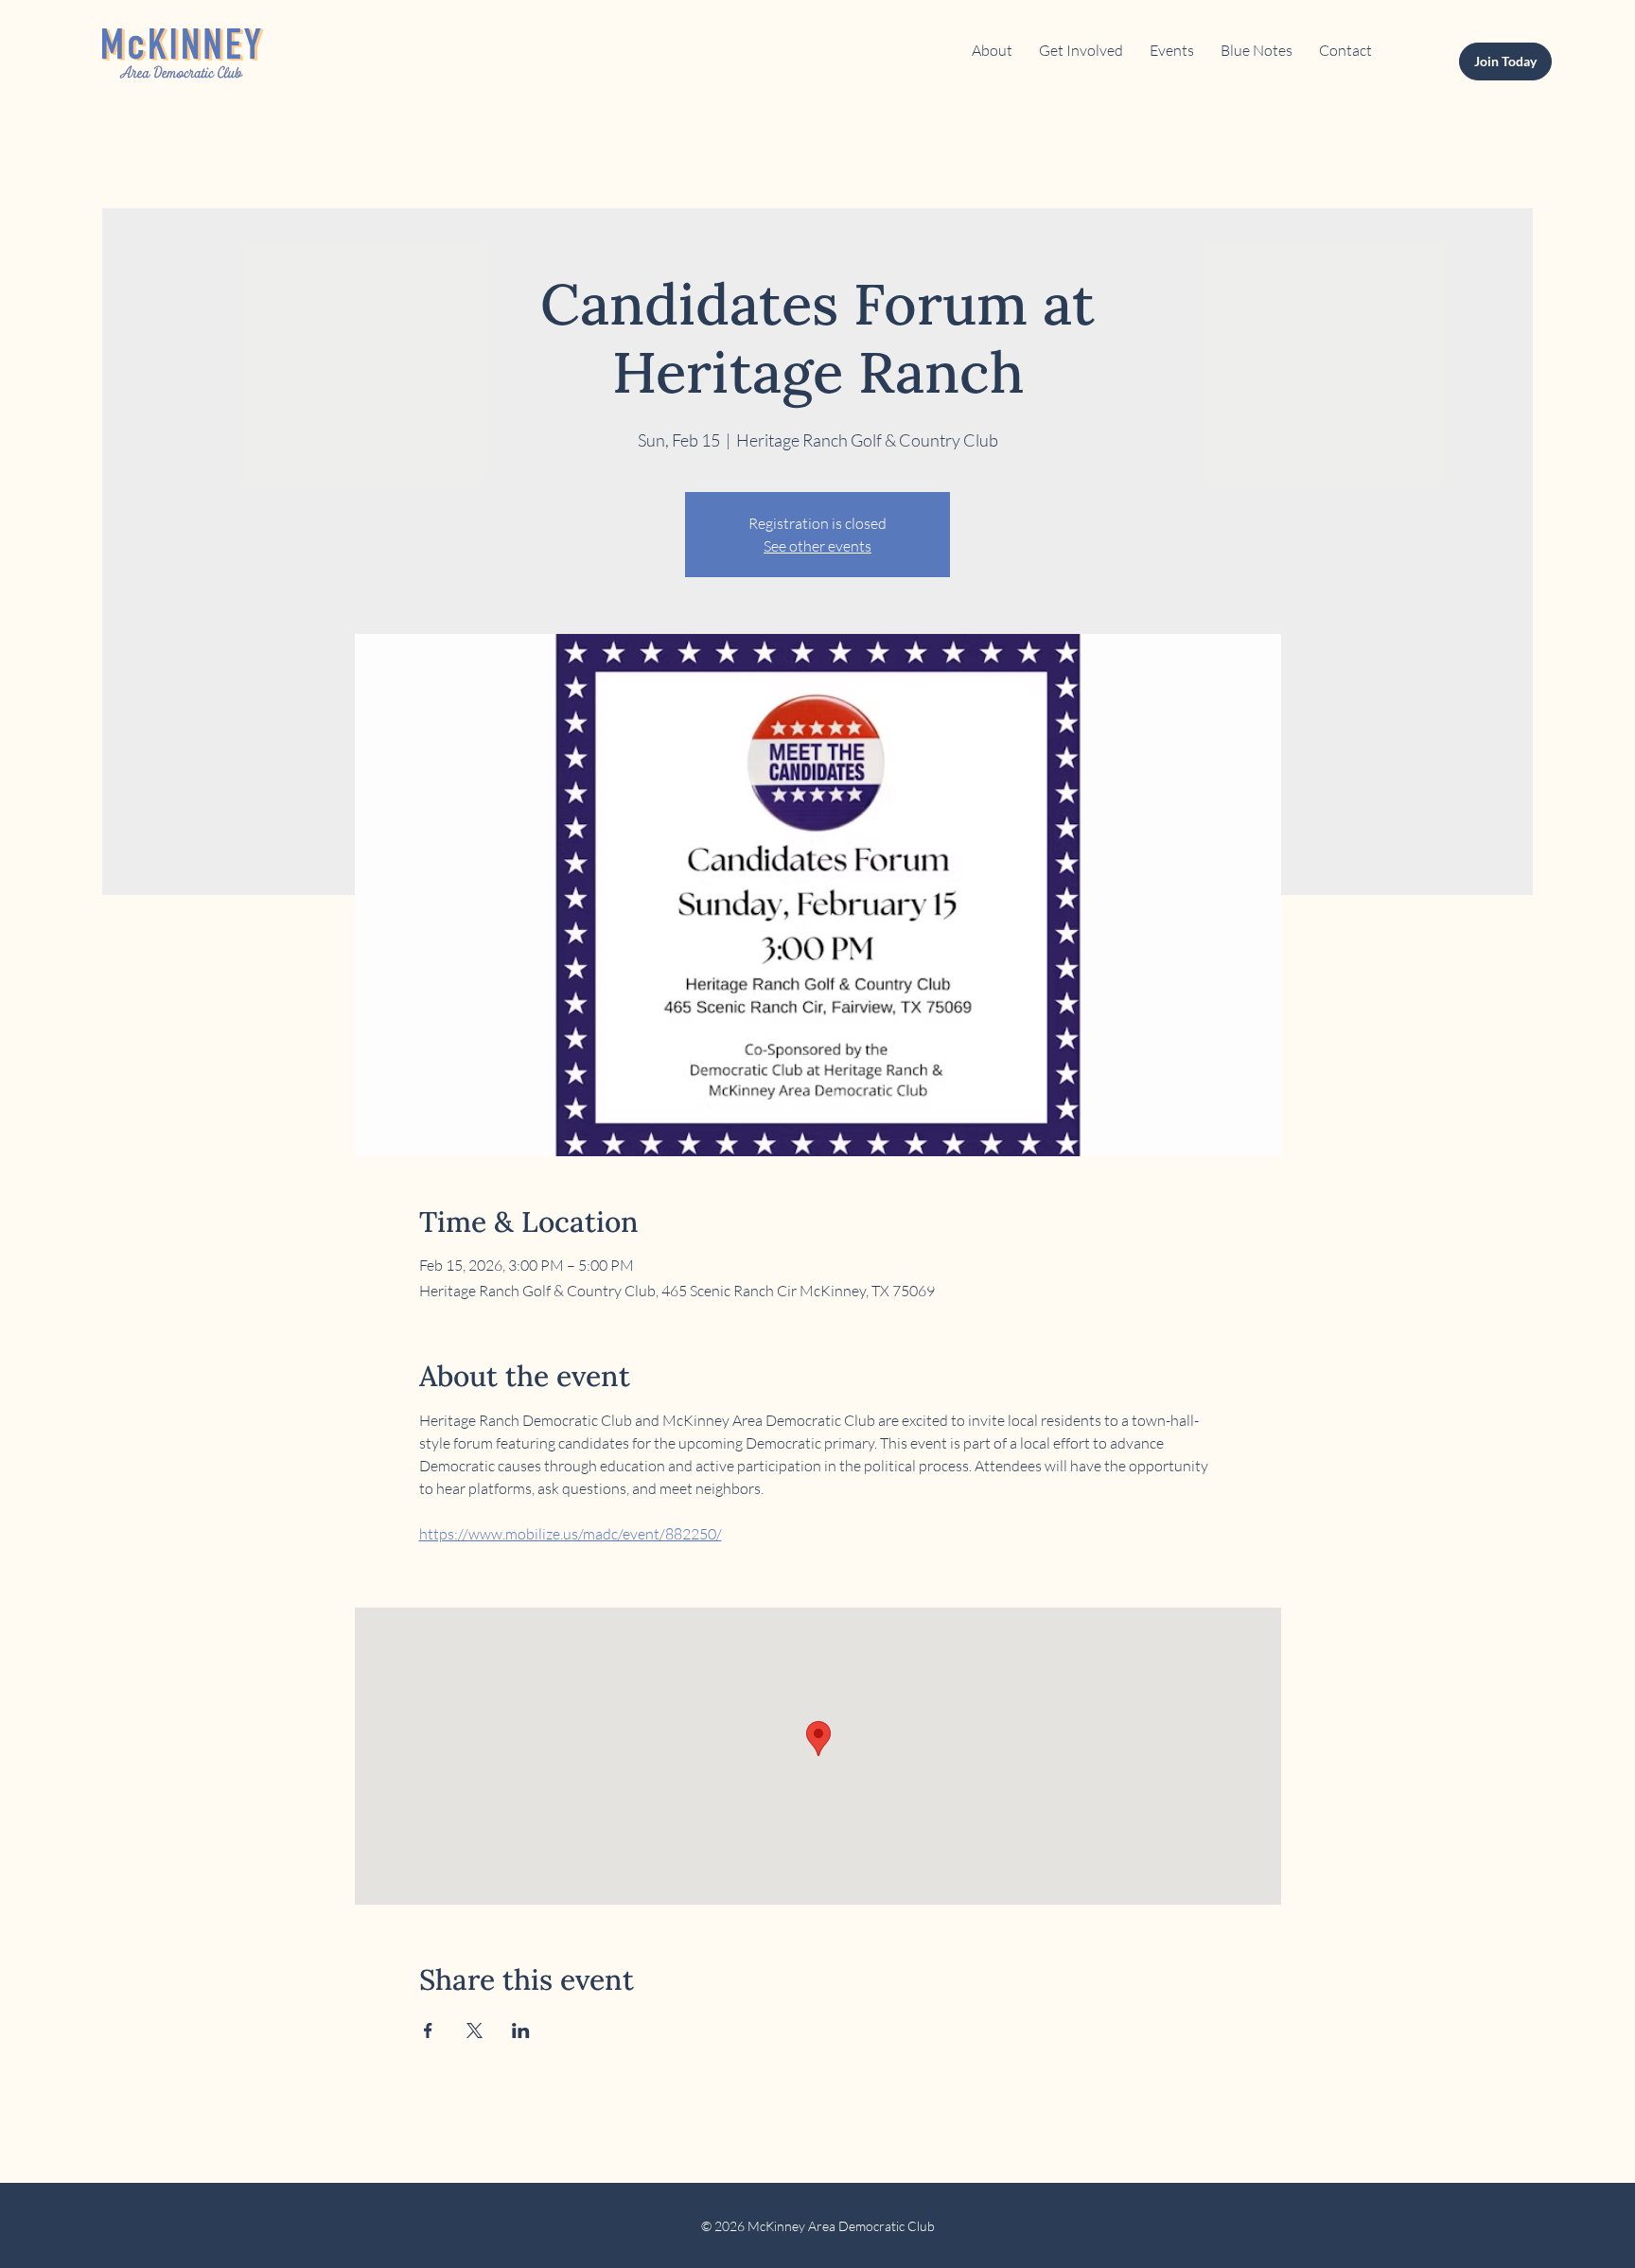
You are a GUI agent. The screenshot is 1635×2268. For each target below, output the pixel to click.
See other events (817, 546)
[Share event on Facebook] (428, 2031)
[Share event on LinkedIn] (521, 2031)
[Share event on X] (475, 2031)
